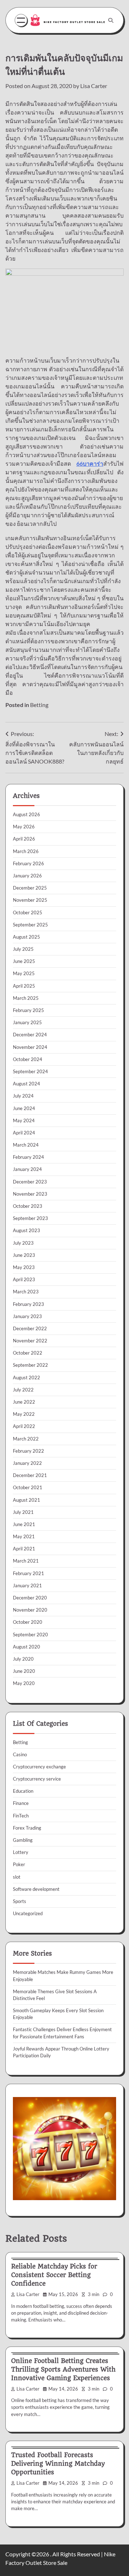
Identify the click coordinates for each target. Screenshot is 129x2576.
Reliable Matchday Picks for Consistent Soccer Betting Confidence (54, 2275)
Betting (39, 705)
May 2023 (24, 1267)
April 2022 (24, 1426)
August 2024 (27, 1084)
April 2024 (24, 1133)
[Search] (111, 20)
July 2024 (23, 1096)
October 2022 (28, 1353)
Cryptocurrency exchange (39, 1767)
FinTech (21, 1816)
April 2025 (24, 986)
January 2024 (27, 1169)
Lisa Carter (94, 86)
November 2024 (30, 1047)
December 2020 (30, 1598)
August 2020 (27, 1647)
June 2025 (24, 961)
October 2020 (28, 1622)
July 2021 (23, 1512)
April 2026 (24, 839)
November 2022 (30, 1341)
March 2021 (26, 1561)
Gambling (23, 1840)
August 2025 (27, 937)
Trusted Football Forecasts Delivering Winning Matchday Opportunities (58, 2464)
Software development (36, 1889)
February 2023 (28, 1304)
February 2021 (28, 1573)
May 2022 (24, 1414)
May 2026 (24, 827)
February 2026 (28, 863)
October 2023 (28, 1206)
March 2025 (26, 998)
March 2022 (26, 1439)
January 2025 (27, 1022)
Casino (20, 1754)
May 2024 (24, 1120)
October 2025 (28, 912)
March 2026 (26, 851)
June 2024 (24, 1108)
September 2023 (30, 1218)
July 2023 (23, 1243)
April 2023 (24, 1279)
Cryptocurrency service (37, 1779)
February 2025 (28, 1010)
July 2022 (23, 1390)
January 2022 (27, 1463)
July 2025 (23, 949)
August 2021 (27, 1500)
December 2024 (30, 1035)
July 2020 (23, 1659)
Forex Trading (27, 1828)
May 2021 (24, 1536)
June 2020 (24, 1671)
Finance (21, 1803)
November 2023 (30, 1194)
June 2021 (24, 1524)
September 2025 (30, 925)
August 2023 (27, 1230)
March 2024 (26, 1145)
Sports (20, 1901)
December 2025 (30, 888)
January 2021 (27, 1585)
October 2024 (28, 1059)
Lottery (21, 1852)
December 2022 (30, 1328)
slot (17, 1877)
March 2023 (26, 1292)
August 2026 (27, 814)
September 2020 (30, 1635)
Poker (19, 1864)
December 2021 (30, 1475)
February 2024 (28, 1157)
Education (23, 1791)
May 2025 (24, 973)
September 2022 (30, 1365)
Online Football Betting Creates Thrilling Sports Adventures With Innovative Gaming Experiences (63, 2369)
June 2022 (24, 1402)
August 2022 (27, 1377)
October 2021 (28, 1487)
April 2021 (24, 1549)
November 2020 (30, 1610)
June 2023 (24, 1255)
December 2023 (30, 1182)
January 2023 (27, 1316)
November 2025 (30, 900)
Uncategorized (28, 1913)
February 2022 (28, 1451)
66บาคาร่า (90, 463)
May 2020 (24, 1683)
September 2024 (30, 1071)
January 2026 (27, 876)
